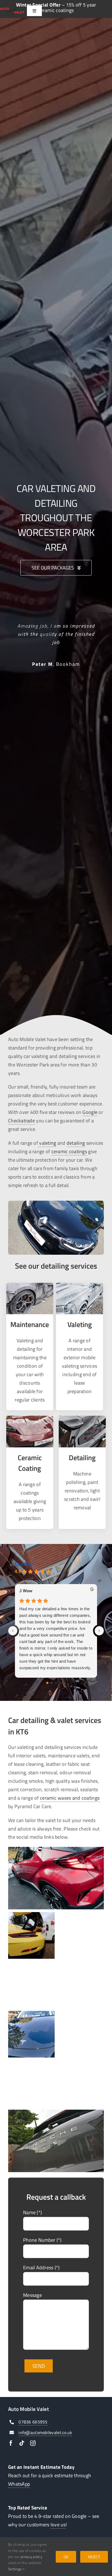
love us (58, 2525)
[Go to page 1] (52, 1683)
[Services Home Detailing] (82, 1418)
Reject (94, 2557)
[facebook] (11, 2443)
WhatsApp (19, 2484)
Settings (15, 2569)
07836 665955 (33, 2422)
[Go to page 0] (47, 1683)
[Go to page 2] (56, 1683)
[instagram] (33, 2443)
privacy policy (31, 2557)
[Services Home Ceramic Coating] (30, 1418)
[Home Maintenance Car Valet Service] (80, 1285)
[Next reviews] (99, 1631)
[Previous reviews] (13, 1631)
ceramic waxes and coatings (70, 1798)
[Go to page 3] (60, 1683)
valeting (47, 1143)
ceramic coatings (69, 1151)
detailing (76, 1143)
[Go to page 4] (65, 1683)
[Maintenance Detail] (30, 1285)
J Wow (26, 1591)
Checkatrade (21, 1121)
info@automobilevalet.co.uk (45, 2432)
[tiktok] (22, 2443)
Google (90, 1112)
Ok (66, 2557)
